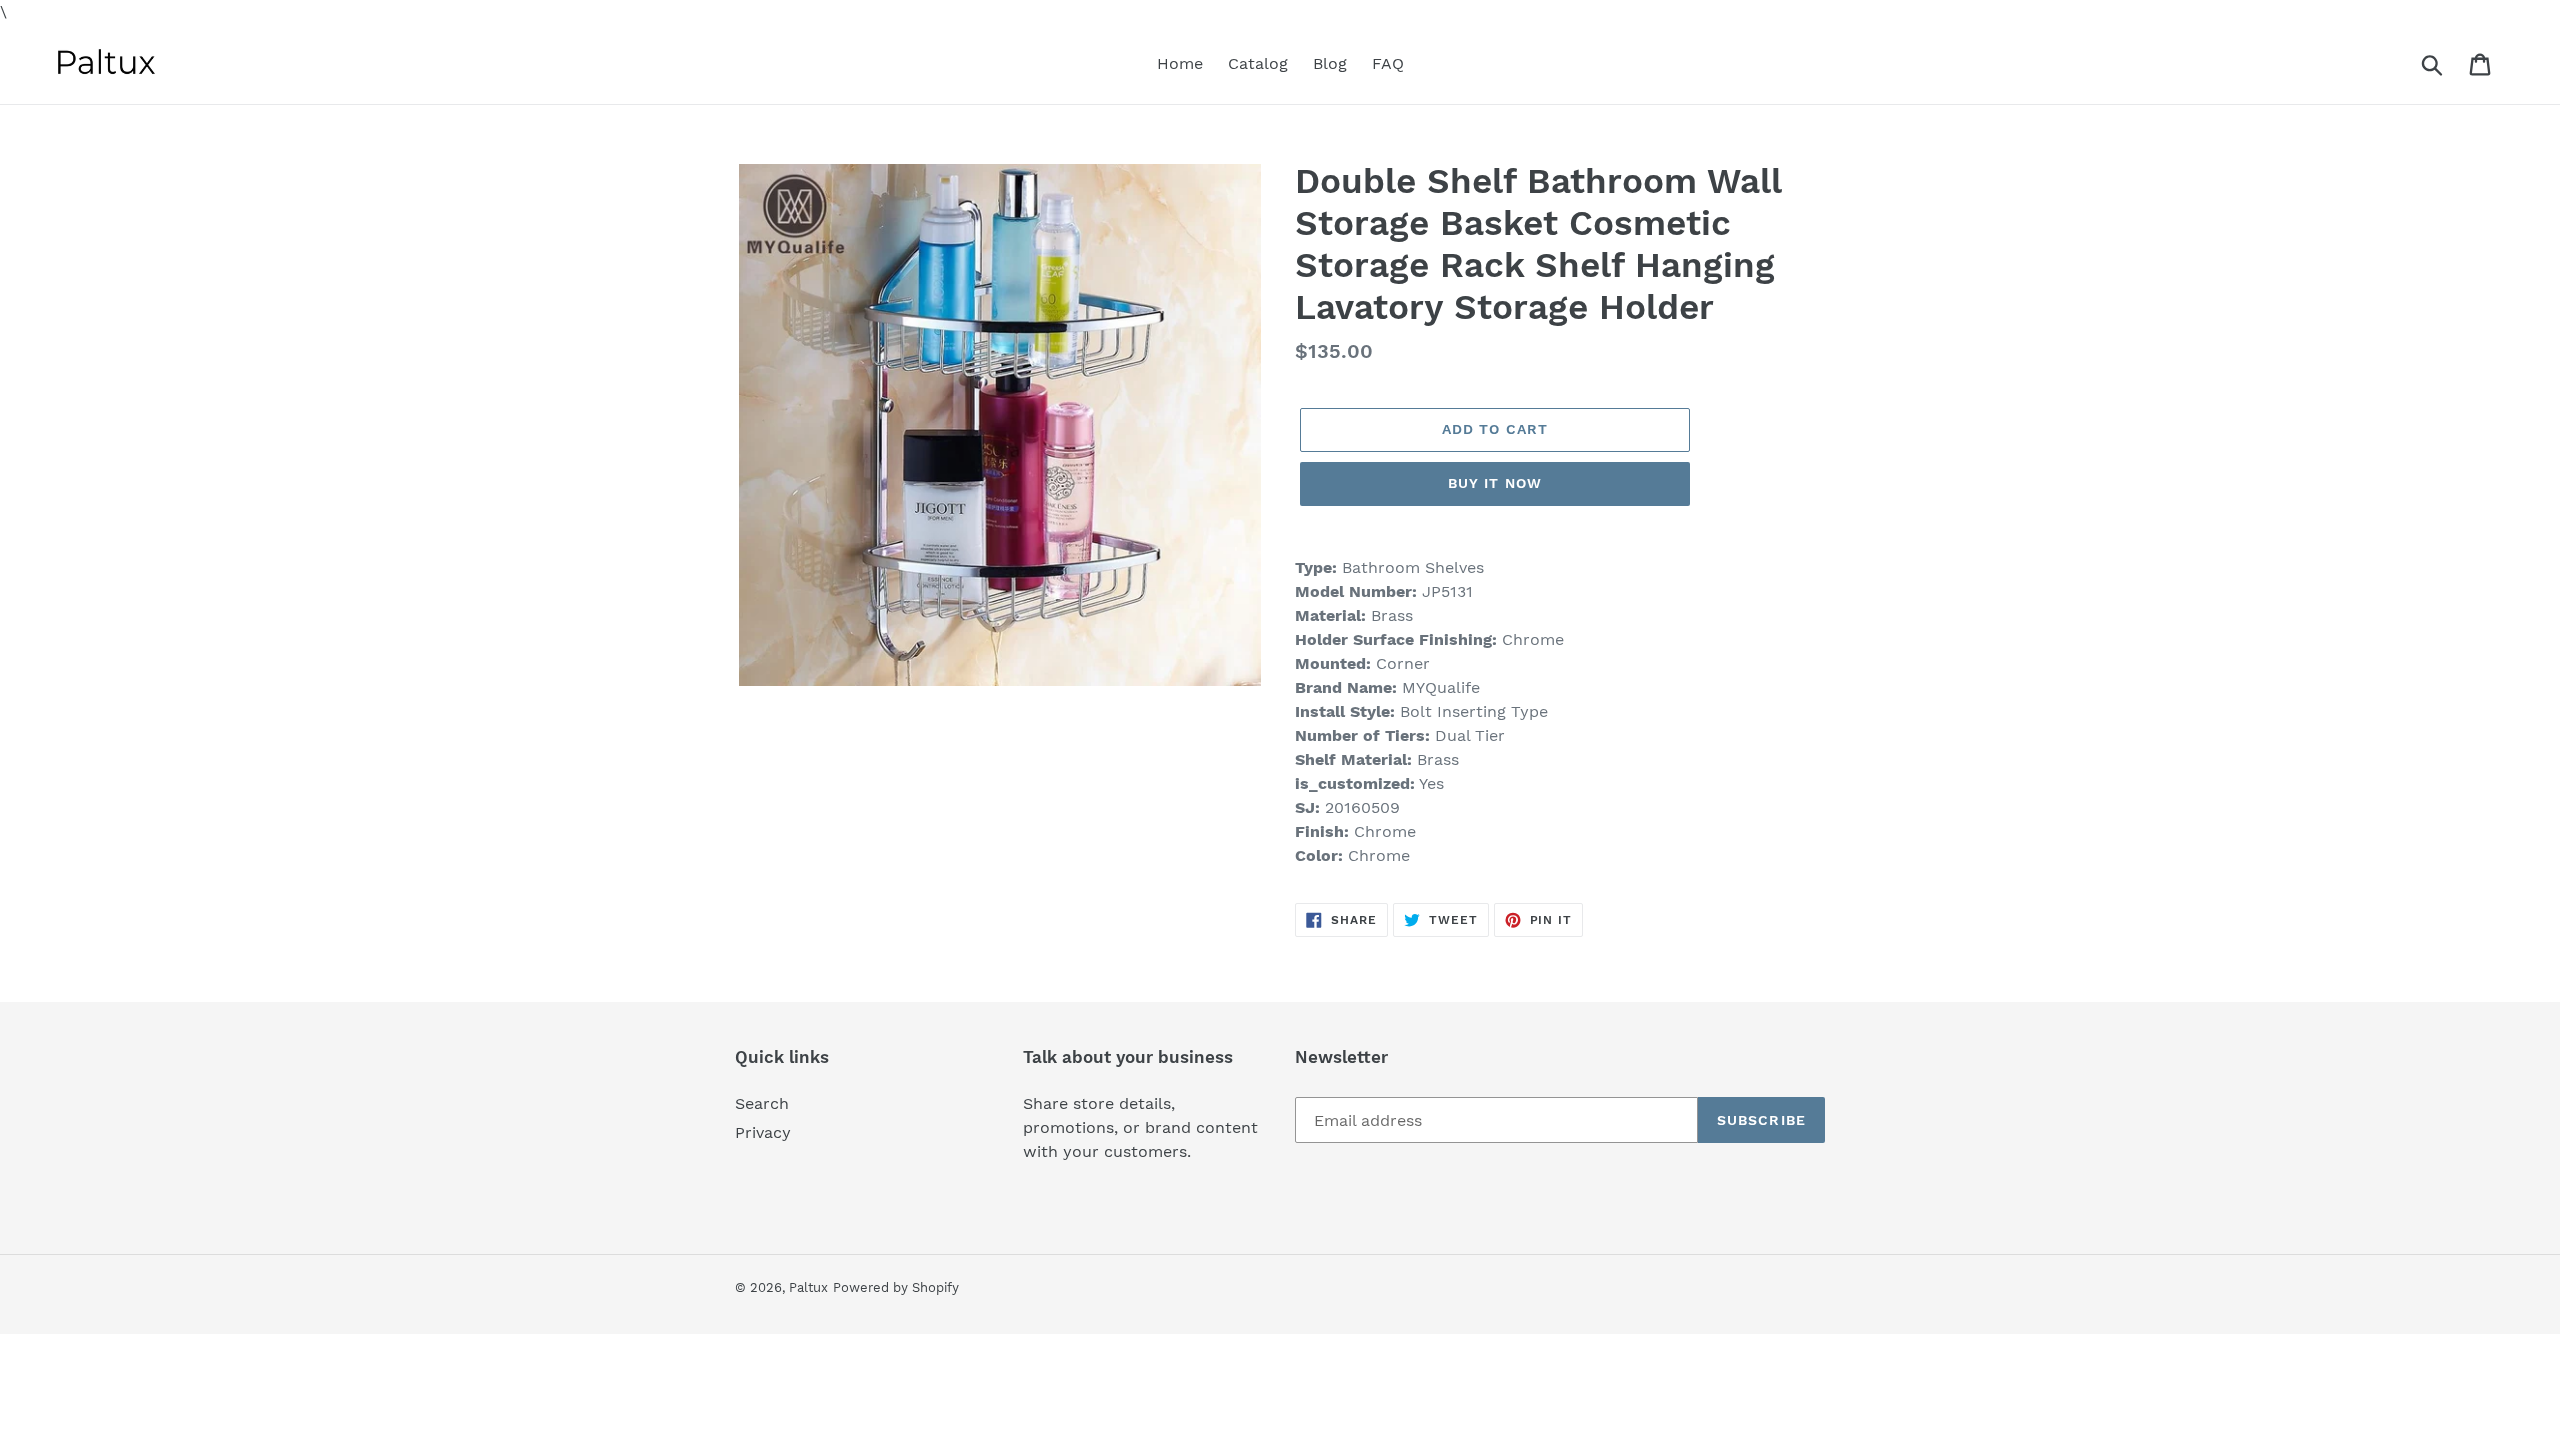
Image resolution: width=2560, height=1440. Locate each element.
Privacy (763, 1132)
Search (762, 1103)
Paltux (808, 1287)
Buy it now (1495, 483)
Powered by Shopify (896, 1287)
